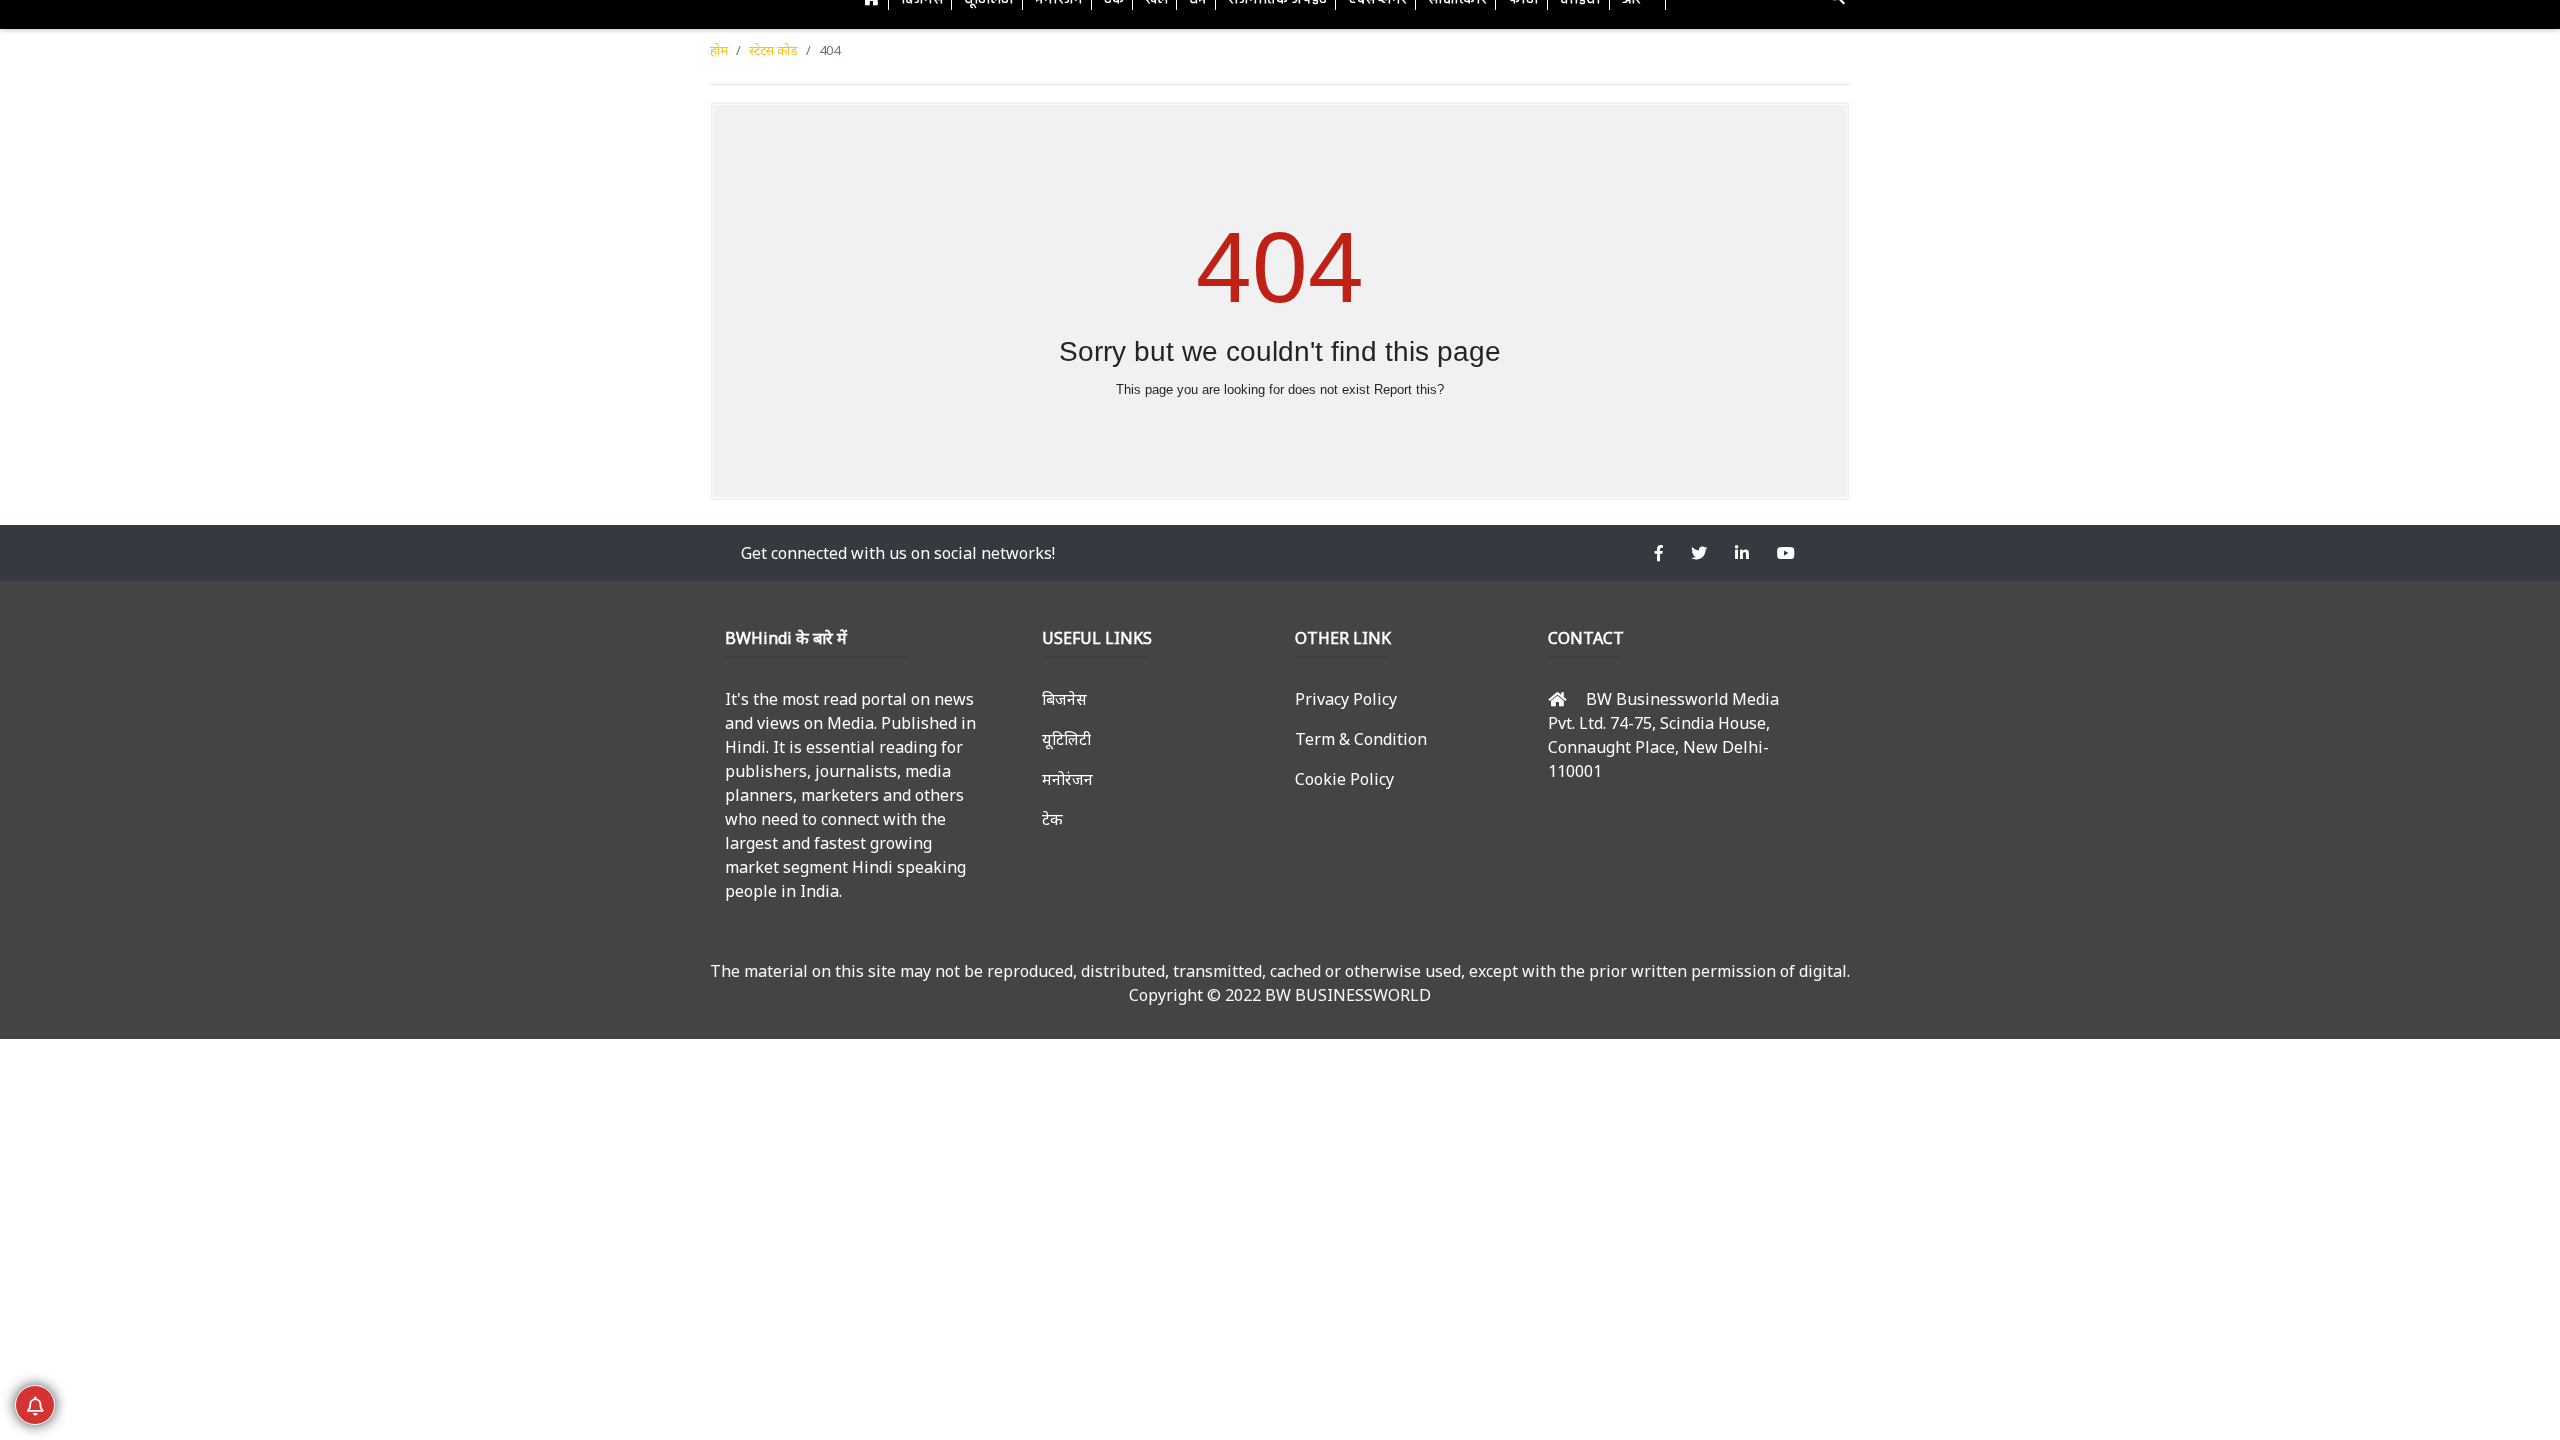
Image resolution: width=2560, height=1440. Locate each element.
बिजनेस (1064, 699)
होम (719, 50)
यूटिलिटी (1066, 739)
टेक (1052, 819)
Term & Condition (1361, 739)
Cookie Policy (1344, 779)
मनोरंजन (1067, 779)
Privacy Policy (1346, 699)
